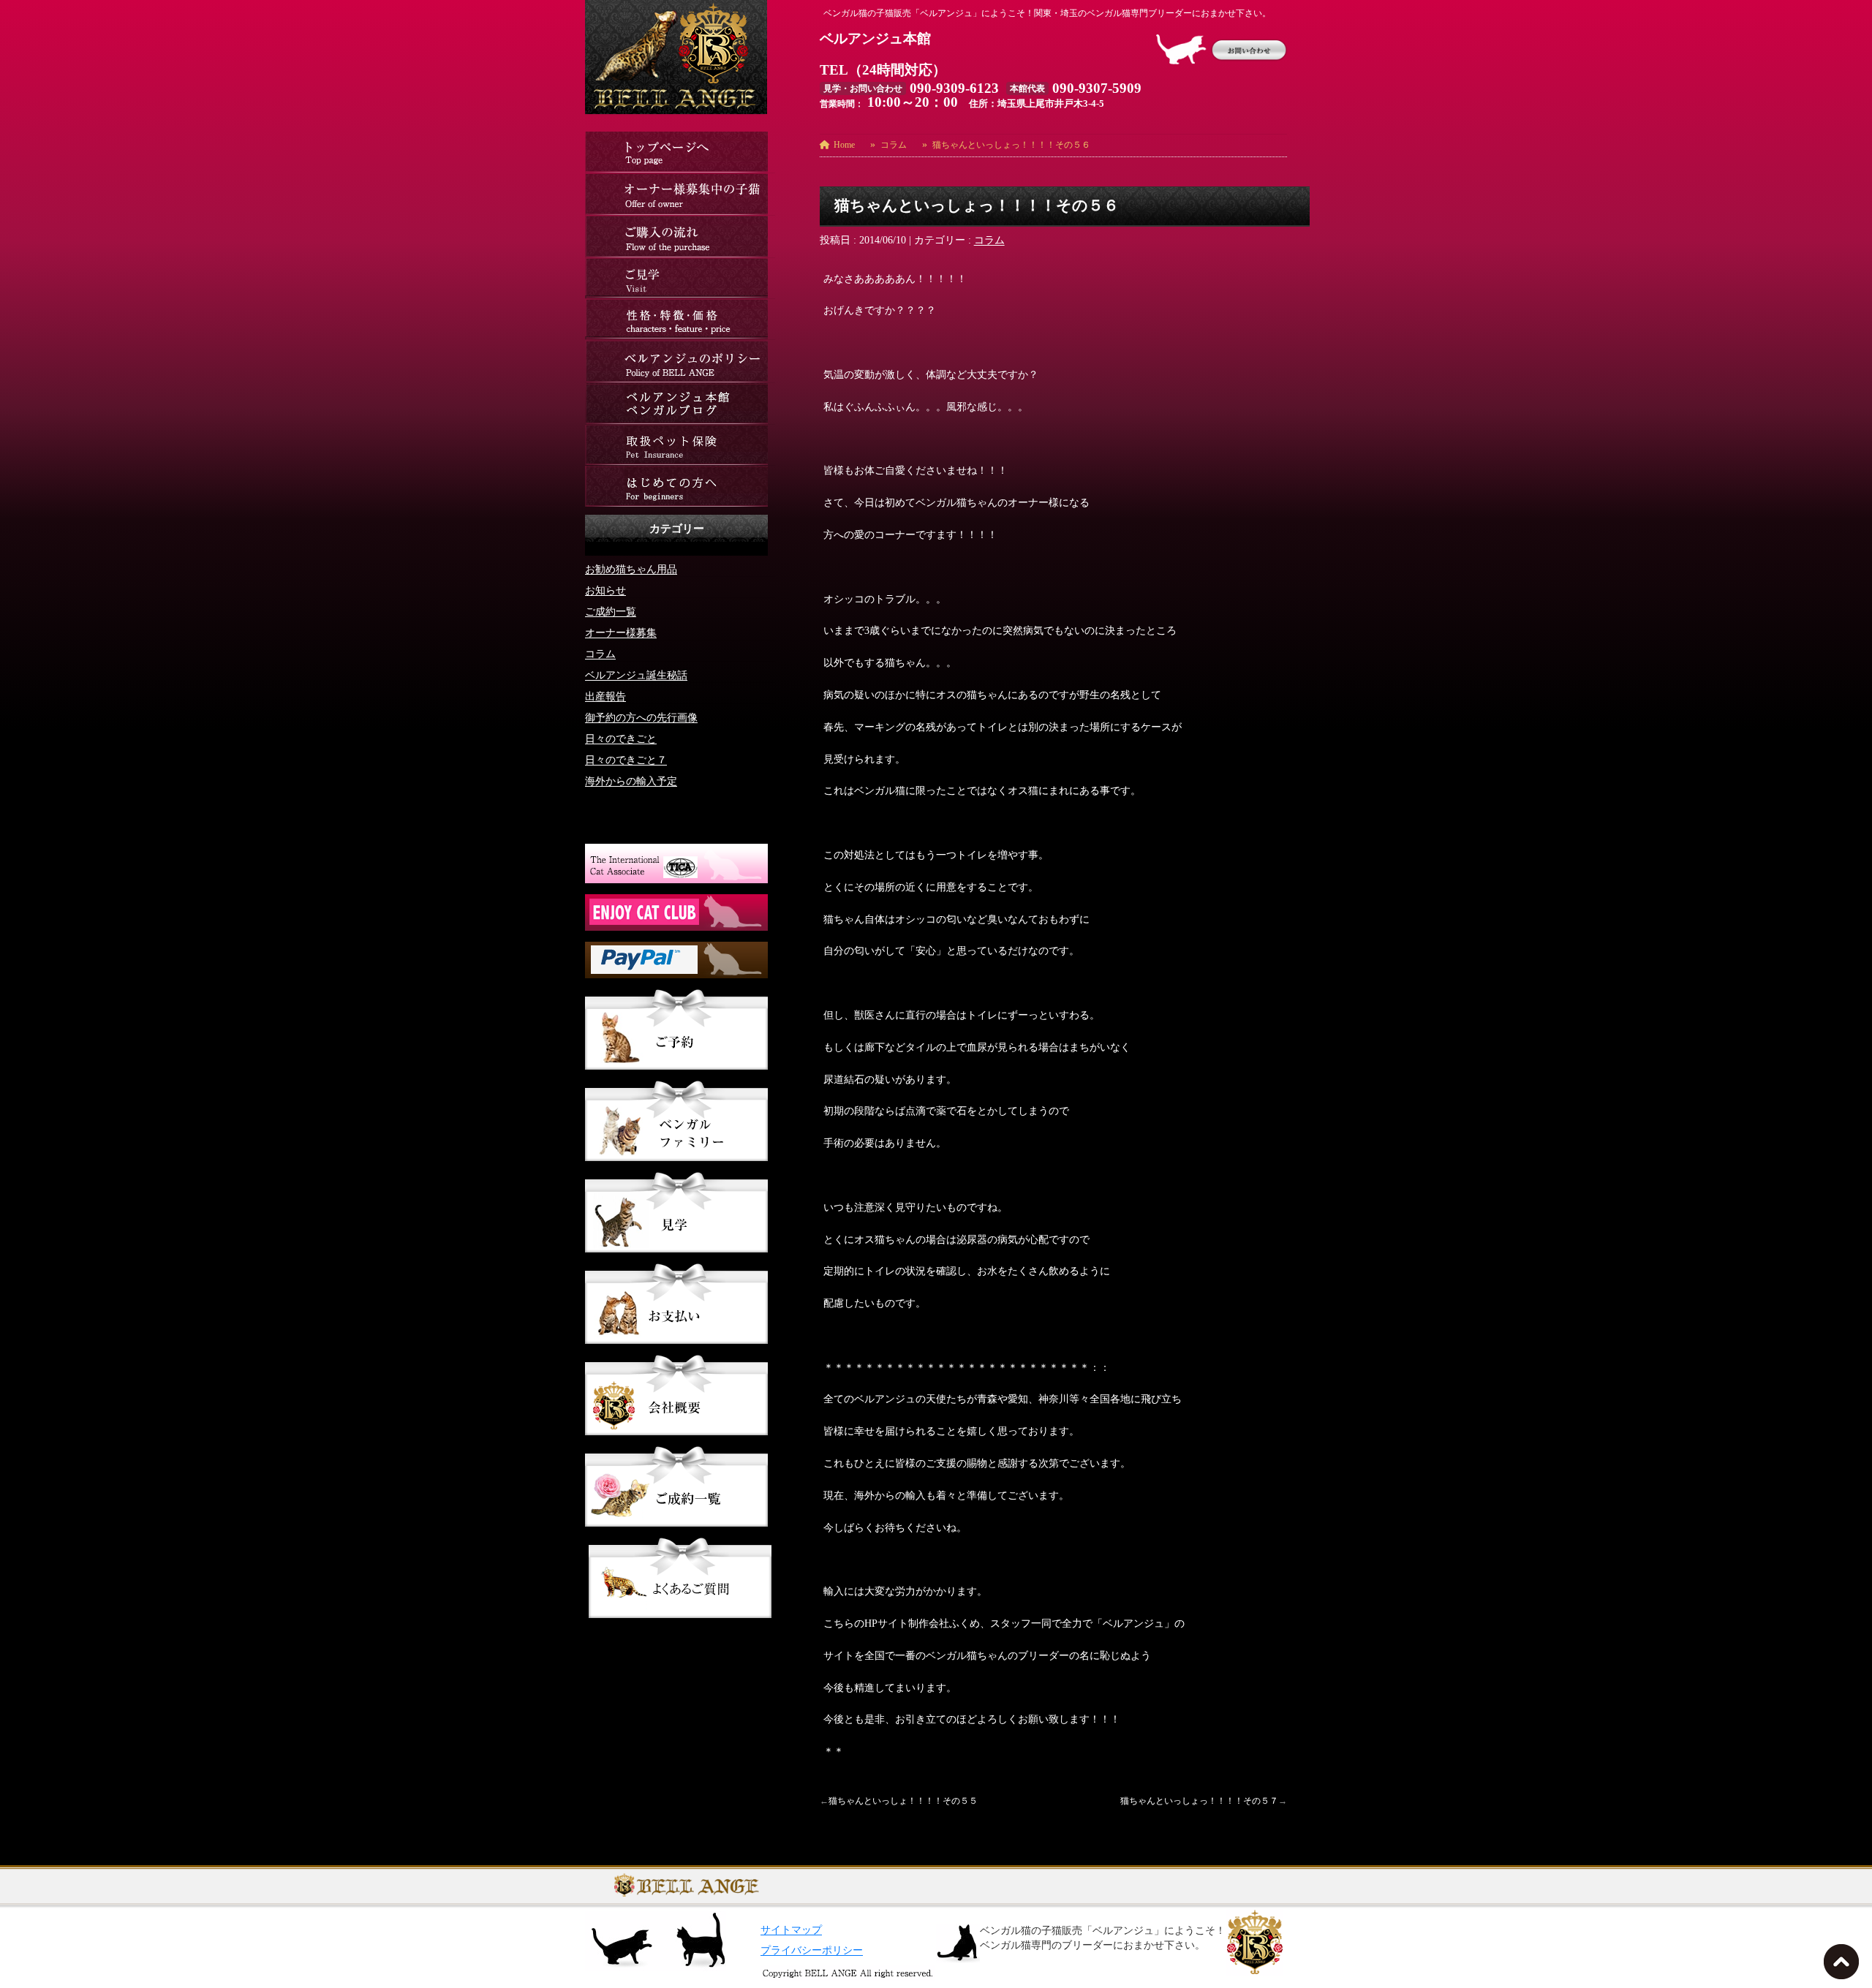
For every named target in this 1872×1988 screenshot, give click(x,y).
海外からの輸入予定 (631, 781)
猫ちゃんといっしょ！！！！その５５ (903, 1801)
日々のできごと (621, 739)
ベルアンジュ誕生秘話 (636, 675)
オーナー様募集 (621, 633)
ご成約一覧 (611, 612)
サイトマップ (791, 1930)
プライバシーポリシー (812, 1950)
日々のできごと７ (626, 760)
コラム (989, 240)
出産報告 (605, 696)
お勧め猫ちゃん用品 (631, 569)
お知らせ (605, 590)
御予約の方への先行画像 (641, 718)
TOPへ (1844, 1966)
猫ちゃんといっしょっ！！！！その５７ (1199, 1801)
